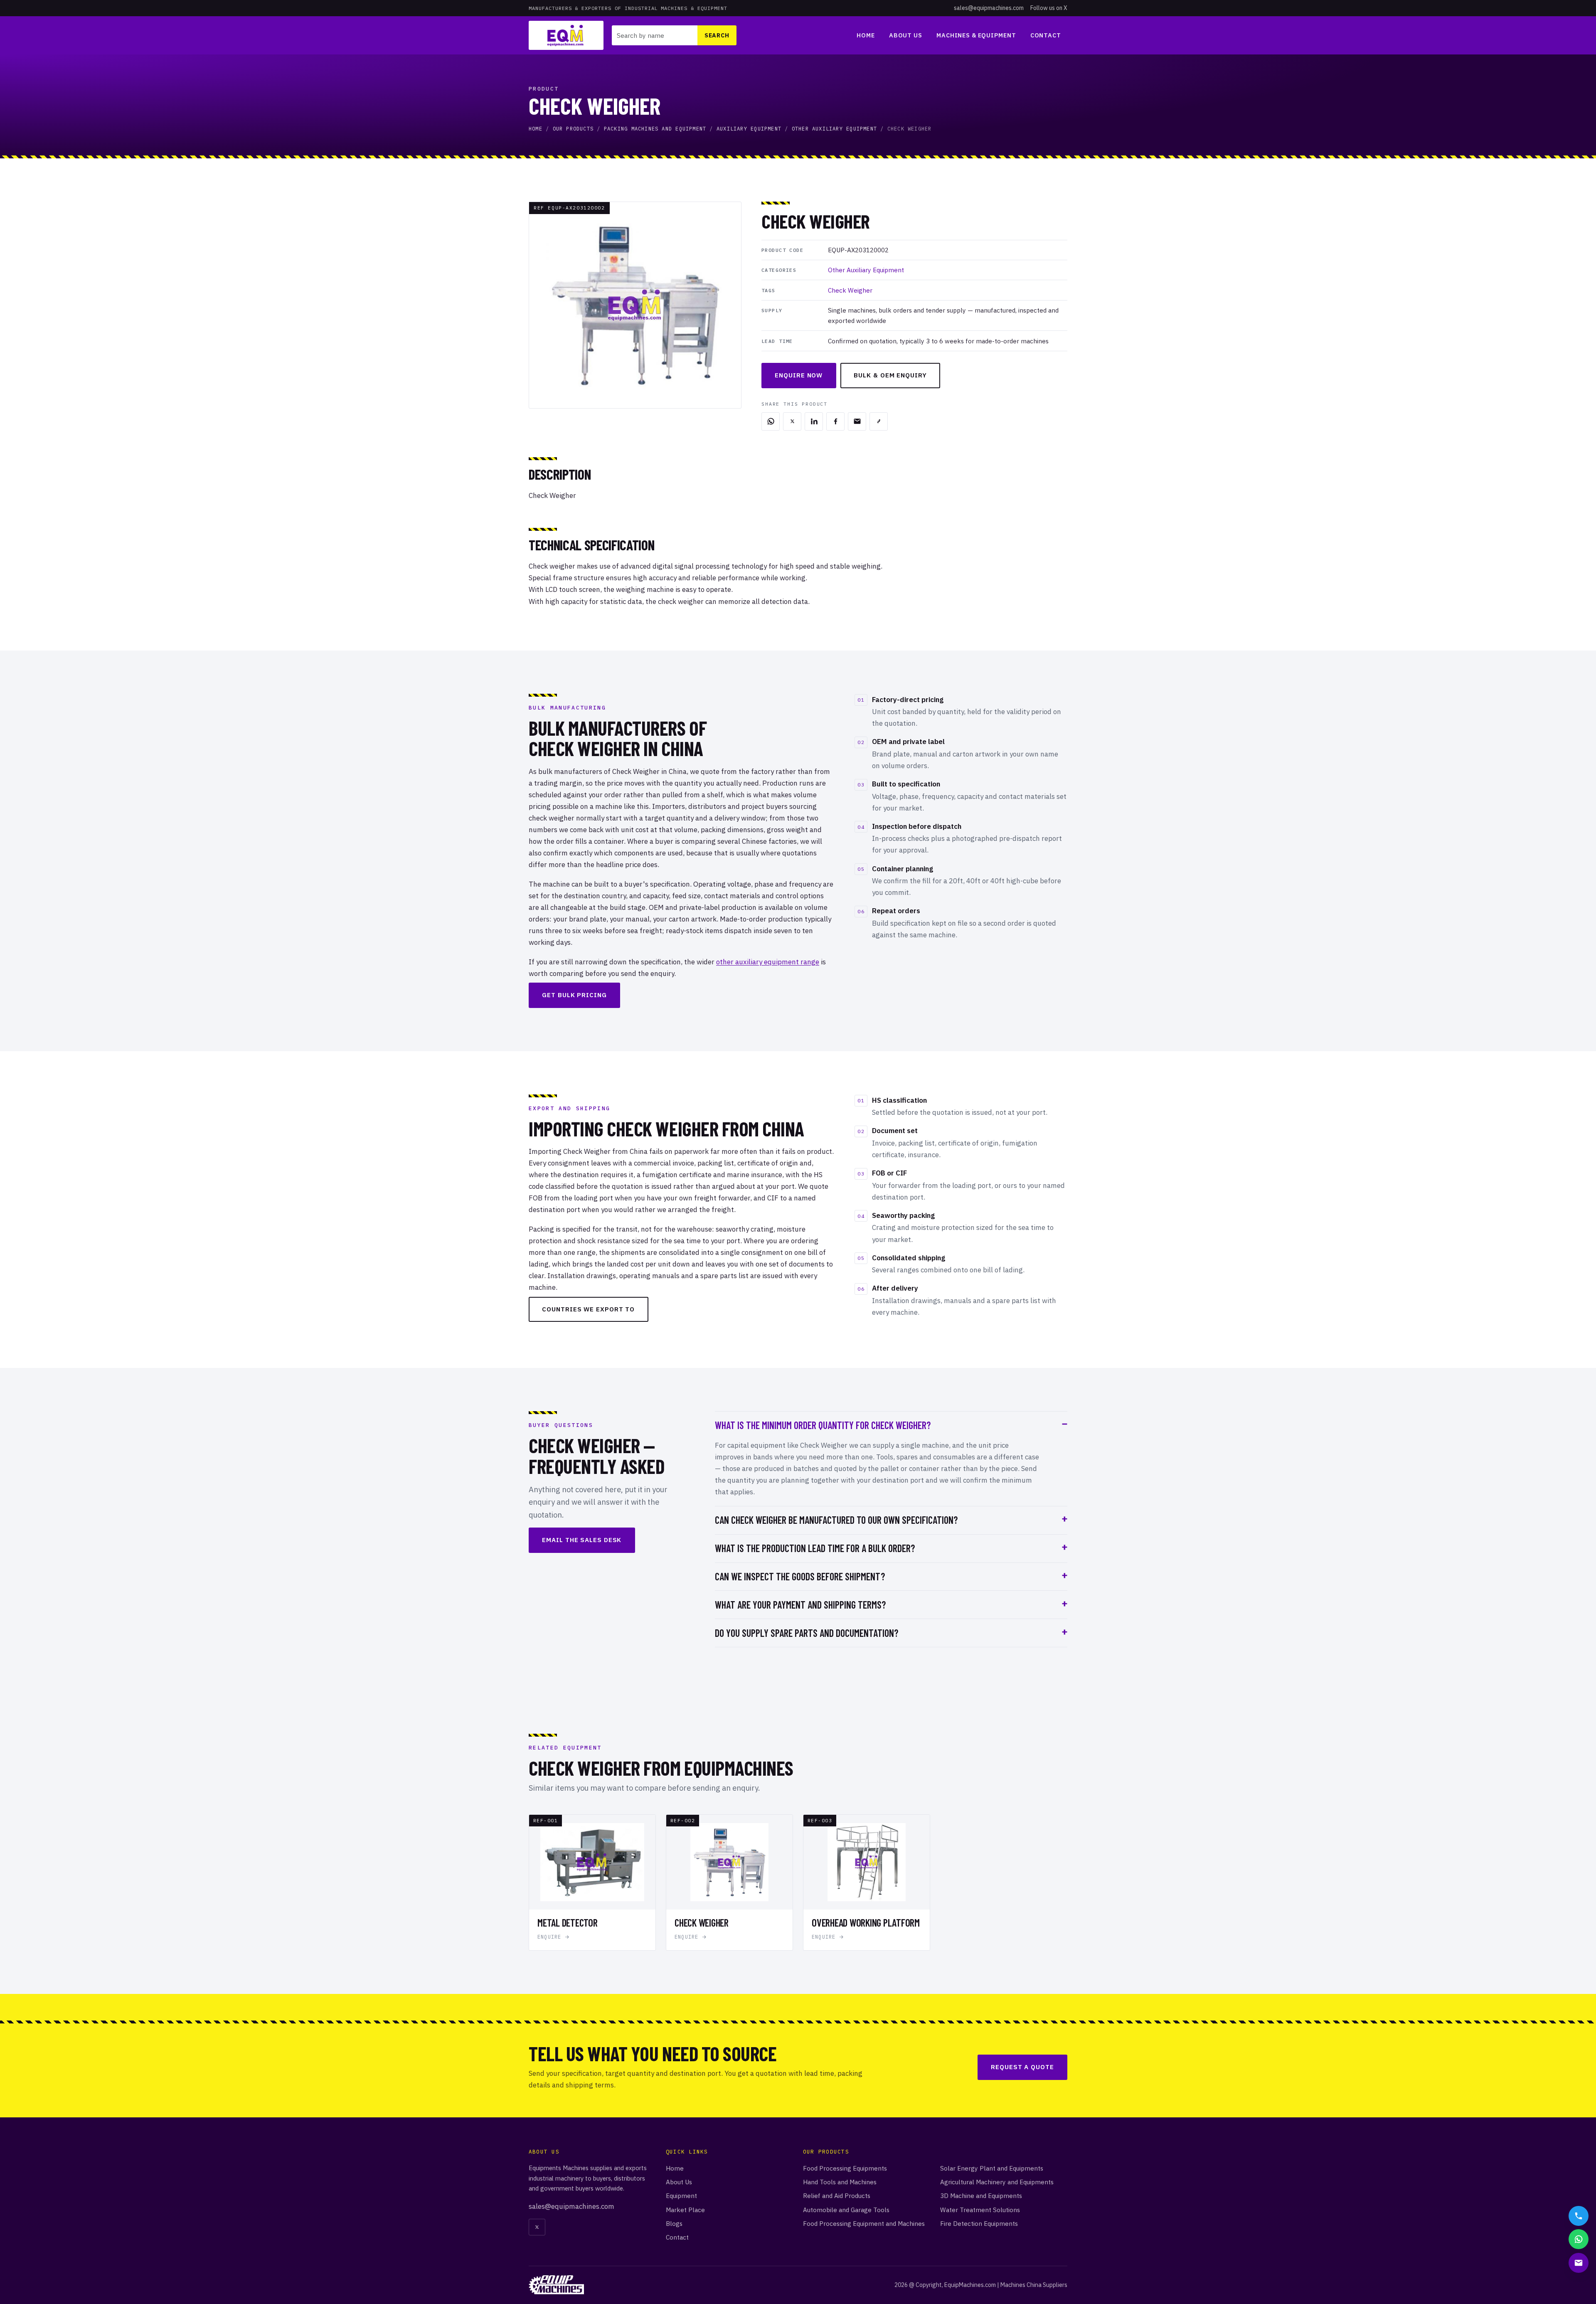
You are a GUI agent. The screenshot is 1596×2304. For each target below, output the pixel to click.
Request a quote (1022, 2067)
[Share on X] (792, 421)
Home (866, 35)
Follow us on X (1049, 8)
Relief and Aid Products (837, 2196)
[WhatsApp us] (1579, 2239)
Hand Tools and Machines (840, 2182)
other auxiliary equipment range (768, 962)
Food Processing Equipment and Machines (864, 2223)
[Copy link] (879, 421)
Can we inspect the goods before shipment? (800, 1576)
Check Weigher (850, 290)
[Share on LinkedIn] (814, 421)
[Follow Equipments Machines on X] (537, 2227)
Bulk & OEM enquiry (890, 375)
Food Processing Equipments (845, 2168)
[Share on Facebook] (835, 421)
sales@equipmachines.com (989, 8)
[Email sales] (1579, 2263)
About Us (906, 35)
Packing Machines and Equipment (655, 129)
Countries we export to (588, 1309)
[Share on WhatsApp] (771, 421)
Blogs (674, 2223)
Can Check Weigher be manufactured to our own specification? (836, 1520)
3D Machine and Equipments (981, 2196)
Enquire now (799, 375)
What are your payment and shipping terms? (800, 1605)
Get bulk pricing (574, 995)
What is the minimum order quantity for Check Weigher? (823, 1425)
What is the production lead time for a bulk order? (815, 1548)
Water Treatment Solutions (980, 2210)
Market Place (685, 2210)
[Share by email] (857, 421)
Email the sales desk (582, 1540)
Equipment (681, 2196)
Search (717, 35)
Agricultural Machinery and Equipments (997, 2182)
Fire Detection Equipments (979, 2223)
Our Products (573, 129)
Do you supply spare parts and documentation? (807, 1633)
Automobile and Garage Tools (846, 2210)
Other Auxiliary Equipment (834, 129)
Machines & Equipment (976, 35)
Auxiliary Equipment (749, 129)
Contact (1046, 35)
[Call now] (1579, 2216)
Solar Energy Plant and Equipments (992, 2168)
